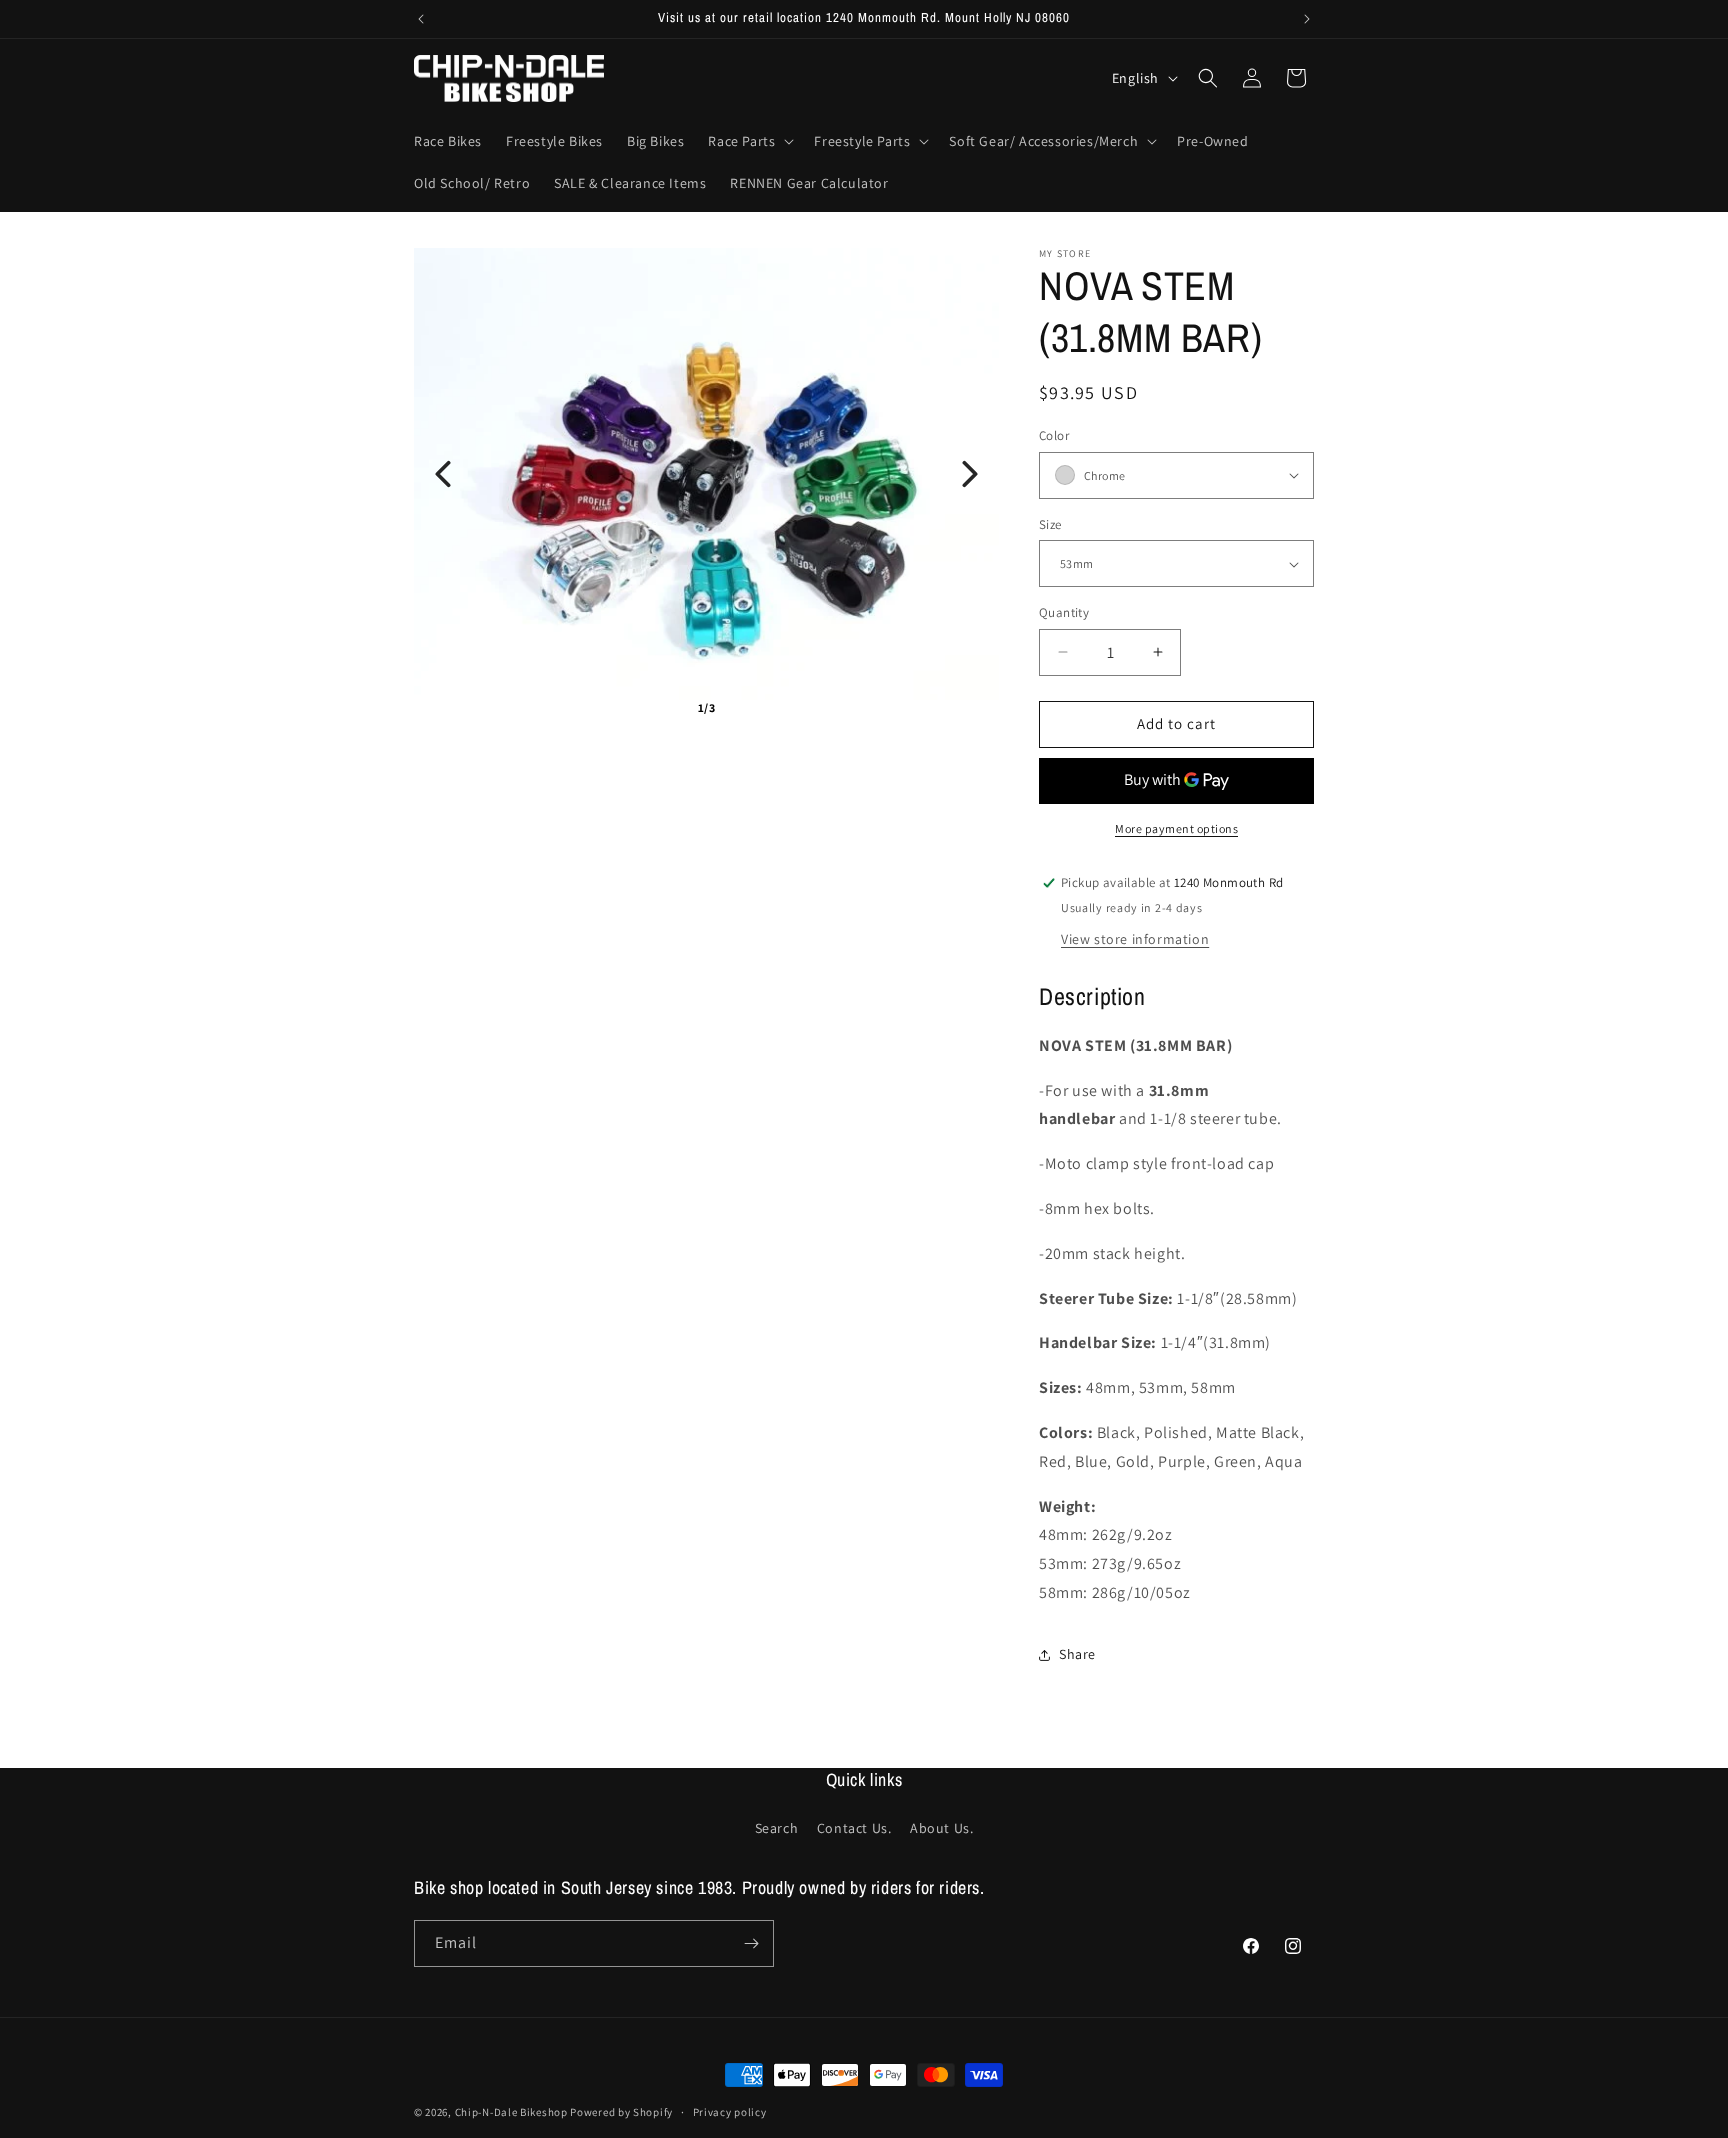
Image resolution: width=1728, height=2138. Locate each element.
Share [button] (1077, 1654)
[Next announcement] (1307, 19)
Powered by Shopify (621, 2112)
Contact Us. (854, 1828)
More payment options (1176, 828)
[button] (749, 141)
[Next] (970, 474)
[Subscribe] (751, 1943)
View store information (1135, 939)
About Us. (941, 1828)
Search (777, 1828)
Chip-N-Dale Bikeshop (513, 2112)
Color (1054, 435)
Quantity (1064, 612)
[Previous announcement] (421, 19)
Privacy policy (730, 2112)
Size (1050, 524)
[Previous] (443, 474)
